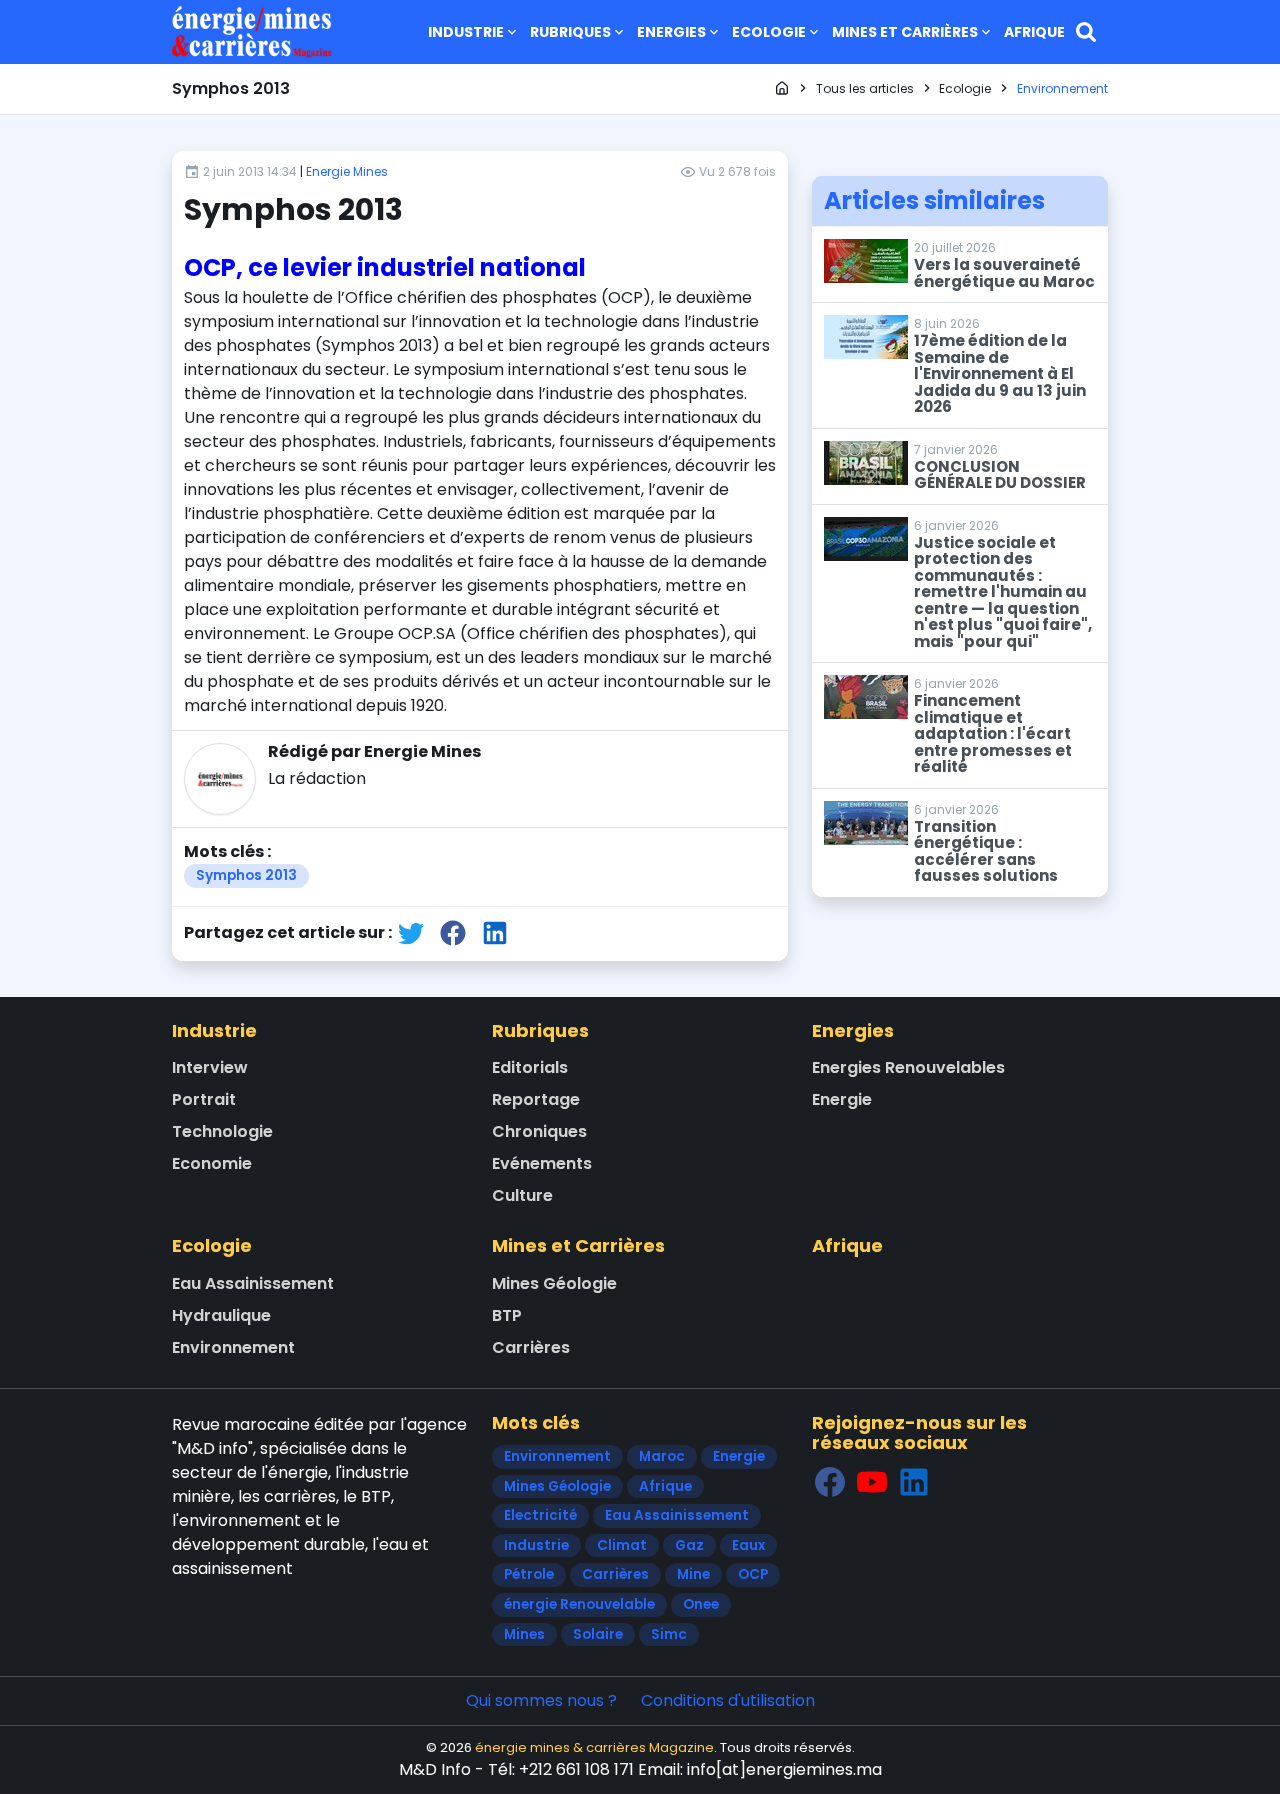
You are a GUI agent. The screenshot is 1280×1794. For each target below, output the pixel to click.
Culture (522, 1195)
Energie (842, 1099)
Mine (693, 1574)
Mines (524, 1634)
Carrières (531, 1347)
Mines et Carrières (905, 32)
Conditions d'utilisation (728, 1700)
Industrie (466, 32)
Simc (669, 1634)
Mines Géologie (554, 1283)
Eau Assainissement (253, 1283)
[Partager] (411, 932)
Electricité (540, 1515)
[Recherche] (1086, 32)
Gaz (689, 1545)
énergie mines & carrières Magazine (594, 1747)
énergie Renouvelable (579, 1604)
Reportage (536, 1099)
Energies (671, 32)
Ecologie (769, 32)
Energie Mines (347, 171)
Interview (210, 1067)
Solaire (598, 1634)
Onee (701, 1604)
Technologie (222, 1131)
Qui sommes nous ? (541, 1700)
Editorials (530, 1067)
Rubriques (570, 32)
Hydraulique (221, 1315)
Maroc (662, 1456)
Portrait (204, 1099)
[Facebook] (830, 1481)
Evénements (542, 1163)
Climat (622, 1545)
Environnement (233, 1347)
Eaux (748, 1545)
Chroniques (539, 1131)
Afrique (1034, 32)
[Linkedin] (914, 1481)
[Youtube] (872, 1481)
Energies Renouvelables (908, 1067)
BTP (507, 1315)
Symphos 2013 (246, 875)
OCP (753, 1574)
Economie (212, 1163)
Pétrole (529, 1574)
